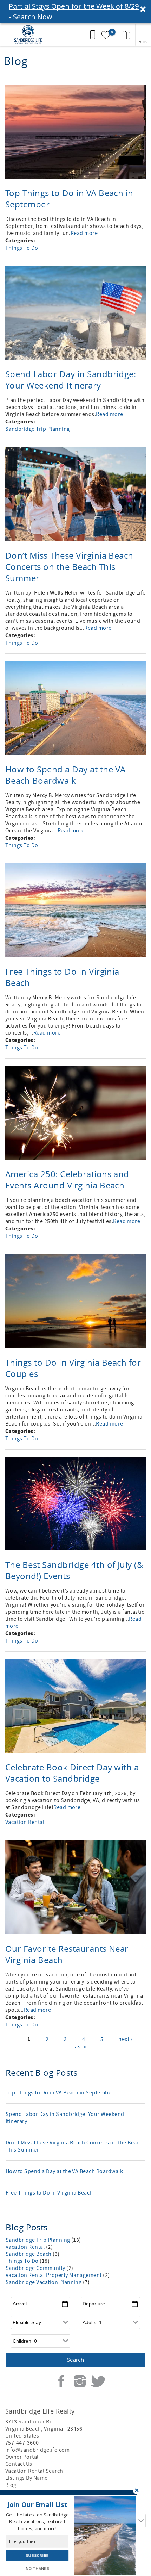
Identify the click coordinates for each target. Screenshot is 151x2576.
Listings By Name (27, 2478)
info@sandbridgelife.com (37, 2450)
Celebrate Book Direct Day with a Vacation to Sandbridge (72, 1773)
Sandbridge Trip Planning (38, 429)
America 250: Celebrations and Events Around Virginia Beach (67, 1180)
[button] (75, 12)
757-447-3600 (22, 2443)
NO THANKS (37, 2568)
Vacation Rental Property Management (54, 2275)
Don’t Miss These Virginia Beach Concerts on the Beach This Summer (69, 567)
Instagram (80, 2381)
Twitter (98, 2381)
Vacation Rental (25, 1822)
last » (80, 2047)
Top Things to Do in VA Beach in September (60, 2093)
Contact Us (19, 2464)
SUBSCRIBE (37, 2556)
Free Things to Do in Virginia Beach (49, 2193)
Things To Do (22, 248)
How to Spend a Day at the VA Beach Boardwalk (65, 775)
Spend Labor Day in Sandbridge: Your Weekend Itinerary (71, 380)
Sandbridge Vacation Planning (44, 2282)
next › (125, 2039)
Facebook (61, 2381)
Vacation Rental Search (34, 2471)
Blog (11, 2485)
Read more (84, 233)
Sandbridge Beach (29, 2254)
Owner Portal (22, 2457)
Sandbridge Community (36, 2268)
